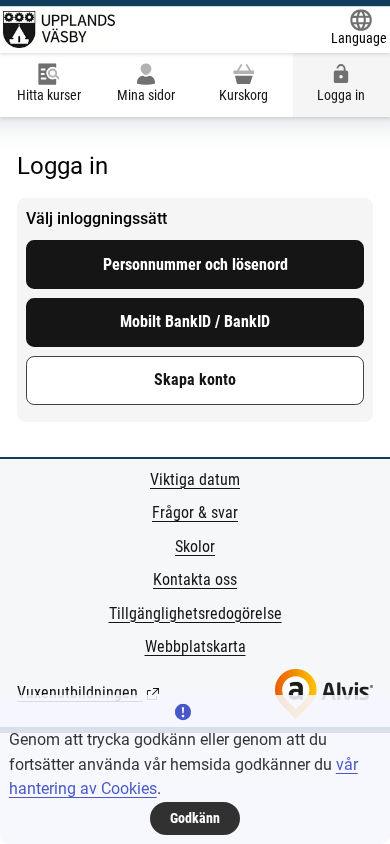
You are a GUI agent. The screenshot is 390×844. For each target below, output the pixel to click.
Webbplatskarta (195, 646)
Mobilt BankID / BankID (195, 321)
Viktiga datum (195, 479)
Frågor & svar (195, 512)
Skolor (195, 546)
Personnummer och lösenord (195, 264)
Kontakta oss (195, 579)
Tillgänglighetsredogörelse (195, 613)
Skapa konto (195, 379)
